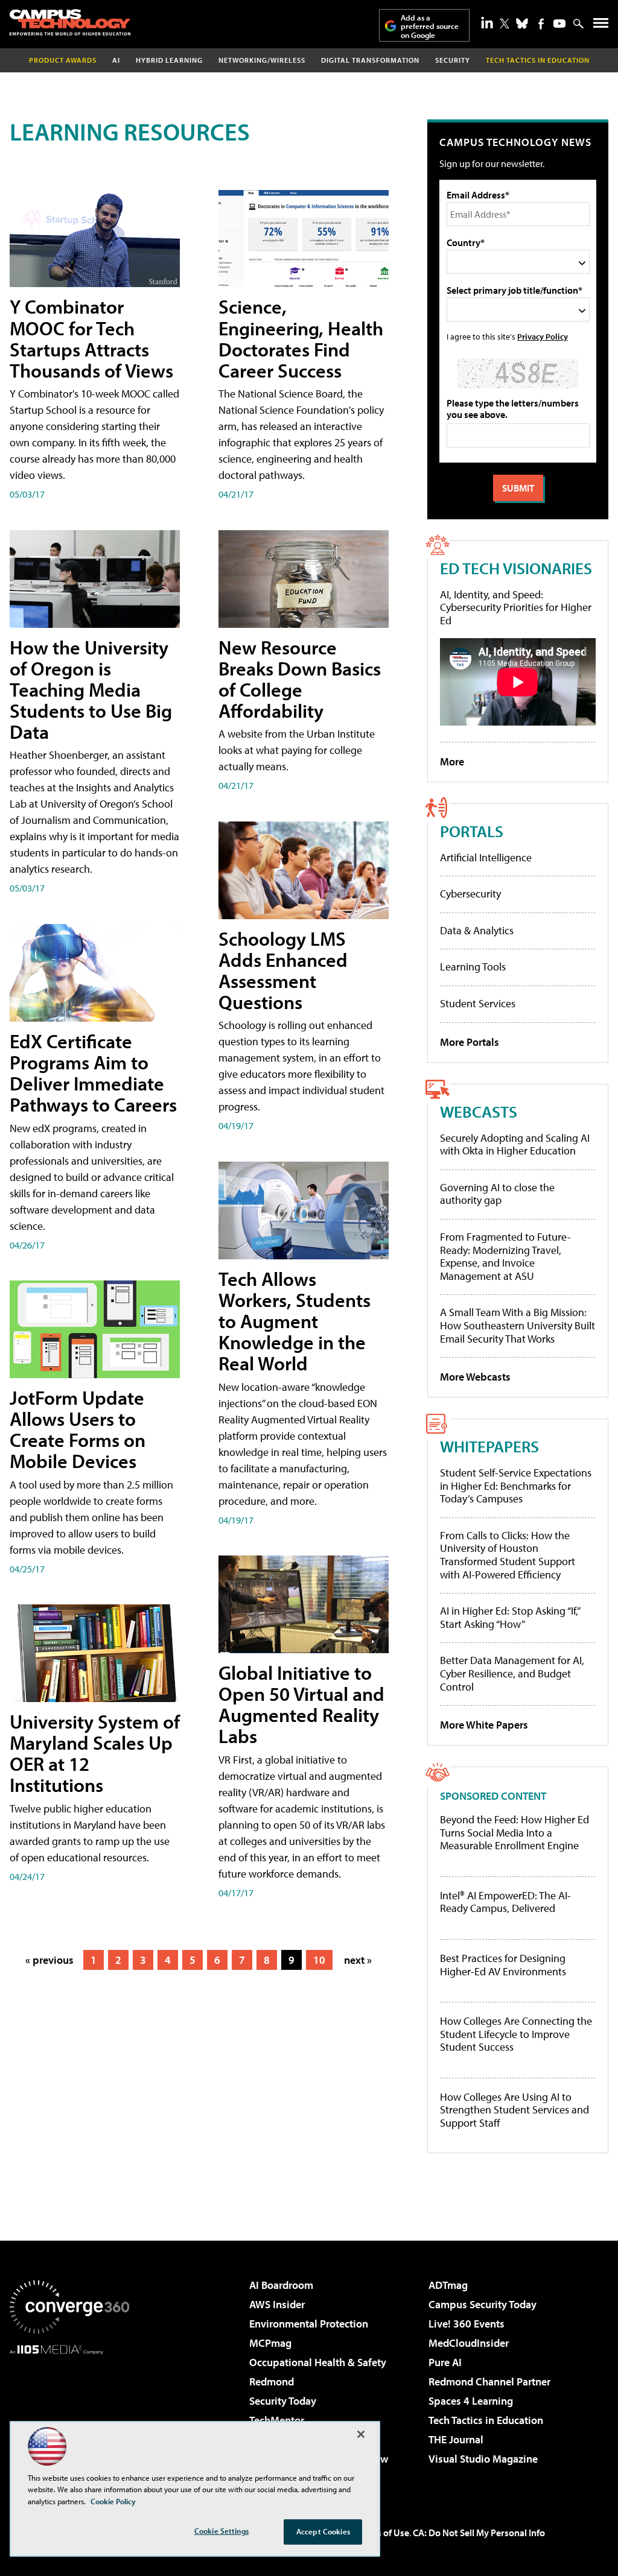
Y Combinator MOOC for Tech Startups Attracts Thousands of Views (91, 338)
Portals (472, 831)
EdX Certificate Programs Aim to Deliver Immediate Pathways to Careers (93, 1073)
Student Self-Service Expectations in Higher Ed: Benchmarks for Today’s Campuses (516, 1486)
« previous (49, 1960)
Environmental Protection (309, 2324)
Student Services (478, 1003)
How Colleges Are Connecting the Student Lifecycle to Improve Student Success (516, 2034)
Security (453, 60)
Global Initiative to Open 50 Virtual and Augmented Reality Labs (301, 1704)
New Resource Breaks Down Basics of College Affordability (300, 679)
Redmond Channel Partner (489, 2381)
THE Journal (456, 2439)
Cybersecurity (470, 894)
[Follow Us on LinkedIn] (487, 22)
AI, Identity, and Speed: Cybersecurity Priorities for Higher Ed (516, 607)
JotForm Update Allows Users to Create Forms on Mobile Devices (78, 1429)
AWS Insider (277, 2304)
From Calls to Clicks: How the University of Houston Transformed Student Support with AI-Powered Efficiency (508, 1555)
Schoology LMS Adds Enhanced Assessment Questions (283, 970)
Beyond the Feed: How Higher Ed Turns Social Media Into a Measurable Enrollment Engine (514, 1833)
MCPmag (270, 2343)
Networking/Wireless (262, 60)
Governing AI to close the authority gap (497, 1194)
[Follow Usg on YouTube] (559, 24)
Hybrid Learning (169, 60)
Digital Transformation (370, 60)
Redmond (272, 2381)
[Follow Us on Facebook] (541, 24)
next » (358, 1960)
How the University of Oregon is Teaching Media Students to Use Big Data (91, 690)
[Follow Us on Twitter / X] (505, 24)
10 (319, 1960)
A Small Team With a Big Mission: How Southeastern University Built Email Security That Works (518, 1325)
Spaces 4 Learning (471, 2401)
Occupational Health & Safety (318, 2362)
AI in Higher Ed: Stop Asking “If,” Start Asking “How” (510, 1617)
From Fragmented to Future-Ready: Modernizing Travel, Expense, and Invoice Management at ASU (505, 1256)
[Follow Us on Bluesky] (522, 24)
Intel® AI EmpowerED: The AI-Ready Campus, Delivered (505, 1902)
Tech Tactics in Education (486, 2420)
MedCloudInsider (469, 2343)
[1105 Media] (69, 2416)
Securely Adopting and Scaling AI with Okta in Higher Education (515, 1144)
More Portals (470, 1042)
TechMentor (277, 2420)
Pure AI (445, 2362)
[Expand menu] (601, 26)
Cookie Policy (113, 2501)
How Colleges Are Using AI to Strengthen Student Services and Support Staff (514, 2110)
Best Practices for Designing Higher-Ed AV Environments (503, 1965)
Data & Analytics (477, 930)
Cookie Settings (221, 2531)
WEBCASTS (479, 1111)
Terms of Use (383, 2533)
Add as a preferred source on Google (430, 26)
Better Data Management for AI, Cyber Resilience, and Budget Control (512, 1673)
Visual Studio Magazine (483, 2459)
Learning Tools (473, 967)
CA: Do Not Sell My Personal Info (479, 2533)
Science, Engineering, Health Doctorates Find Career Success (301, 338)
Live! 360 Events (467, 2324)
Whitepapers (489, 1446)
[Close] (361, 2434)
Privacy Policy (543, 336)
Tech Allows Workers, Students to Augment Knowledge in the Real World (295, 1321)
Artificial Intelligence (486, 857)
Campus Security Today (483, 2304)
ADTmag (448, 2285)
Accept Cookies (323, 2531)
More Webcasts (475, 1377)
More (452, 761)
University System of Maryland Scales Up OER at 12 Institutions (95, 1753)
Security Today (283, 2401)
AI (116, 60)
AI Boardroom (281, 2285)
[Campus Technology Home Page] (70, 22)
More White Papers (484, 1725)
